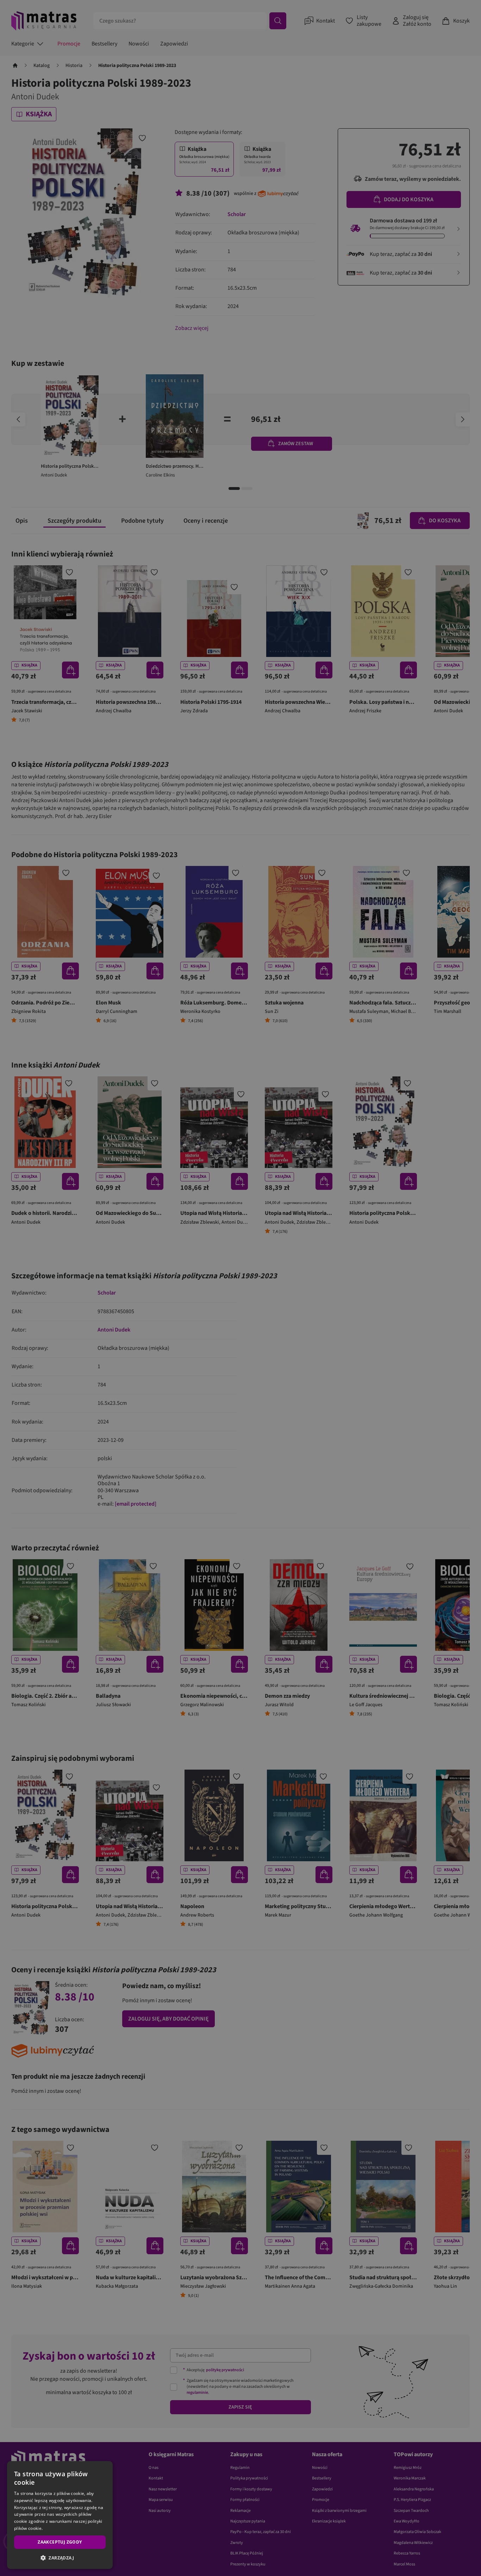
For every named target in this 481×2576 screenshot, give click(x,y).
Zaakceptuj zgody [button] (60, 2542)
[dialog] (60, 2515)
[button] (60, 2558)
